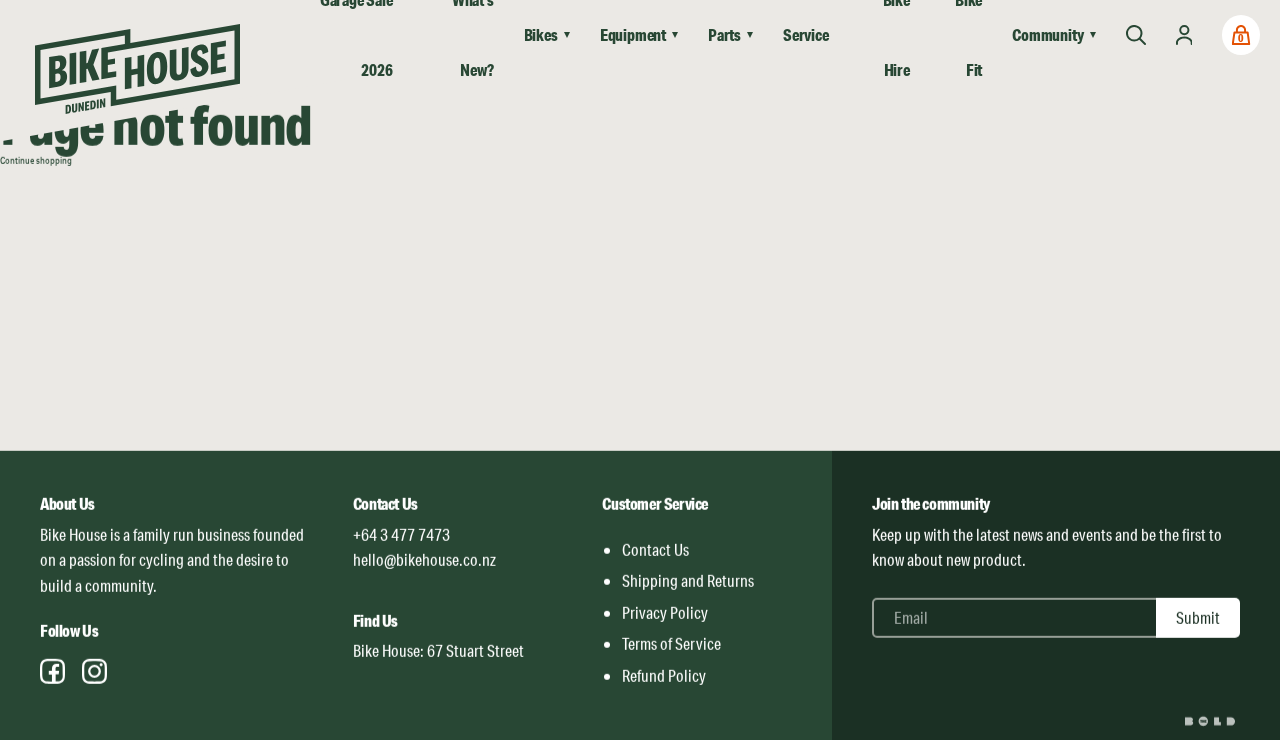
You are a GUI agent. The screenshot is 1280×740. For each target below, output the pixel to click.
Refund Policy (664, 675)
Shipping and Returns (688, 580)
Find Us (375, 620)
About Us (67, 503)
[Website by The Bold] (1212, 720)
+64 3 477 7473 (401, 533)
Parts (724, 34)
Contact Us (385, 503)
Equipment (633, 34)
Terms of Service (671, 643)
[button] (1241, 35)
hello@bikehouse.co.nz (424, 559)
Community (1047, 34)
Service (806, 34)
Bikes (541, 34)
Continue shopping (36, 160)
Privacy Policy (665, 612)
